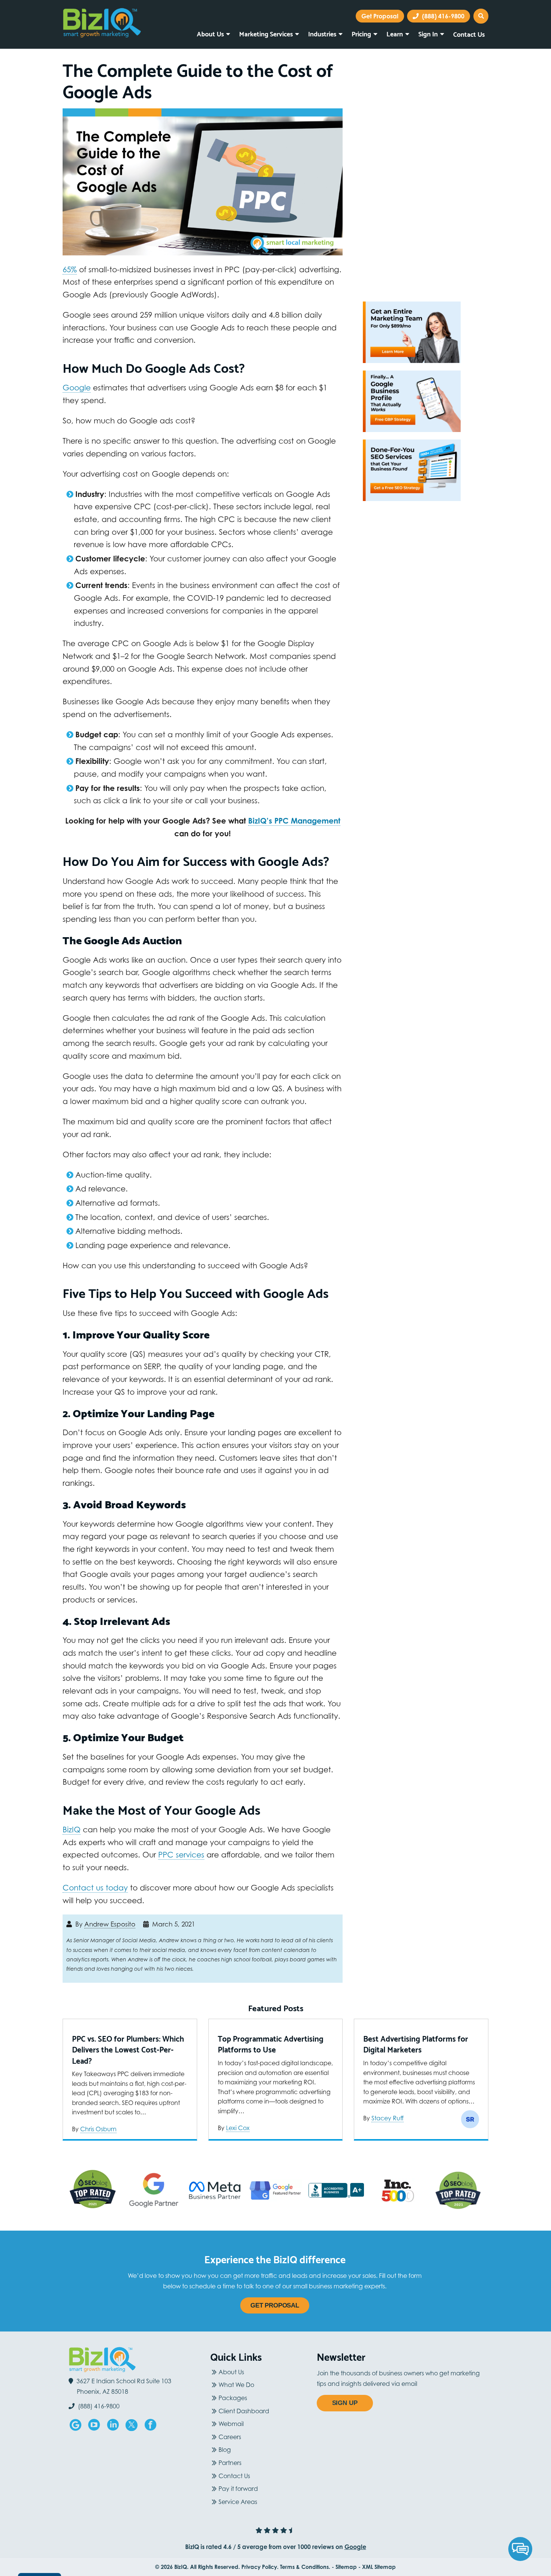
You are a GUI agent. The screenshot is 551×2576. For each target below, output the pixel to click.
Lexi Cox (238, 2128)
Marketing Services (266, 33)
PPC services (181, 1855)
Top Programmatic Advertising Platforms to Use (271, 2044)
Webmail (231, 2424)
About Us (210, 33)
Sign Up (345, 2403)
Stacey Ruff (388, 2118)
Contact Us (469, 34)
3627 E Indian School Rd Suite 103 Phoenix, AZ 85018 (124, 2386)
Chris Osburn (98, 2129)
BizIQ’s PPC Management (294, 821)
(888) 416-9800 (442, 16)
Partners (230, 2463)
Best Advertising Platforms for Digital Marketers (416, 2044)
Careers (230, 2437)
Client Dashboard (244, 2411)
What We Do (236, 2385)
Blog (225, 2450)
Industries (322, 33)
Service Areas (238, 2502)
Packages (233, 2398)
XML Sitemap (379, 2567)
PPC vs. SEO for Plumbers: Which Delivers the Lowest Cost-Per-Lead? (128, 2049)
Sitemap (346, 2567)
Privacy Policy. (260, 2567)
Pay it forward (238, 2489)
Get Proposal (275, 2305)
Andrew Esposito (110, 1924)
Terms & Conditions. (305, 2567)
